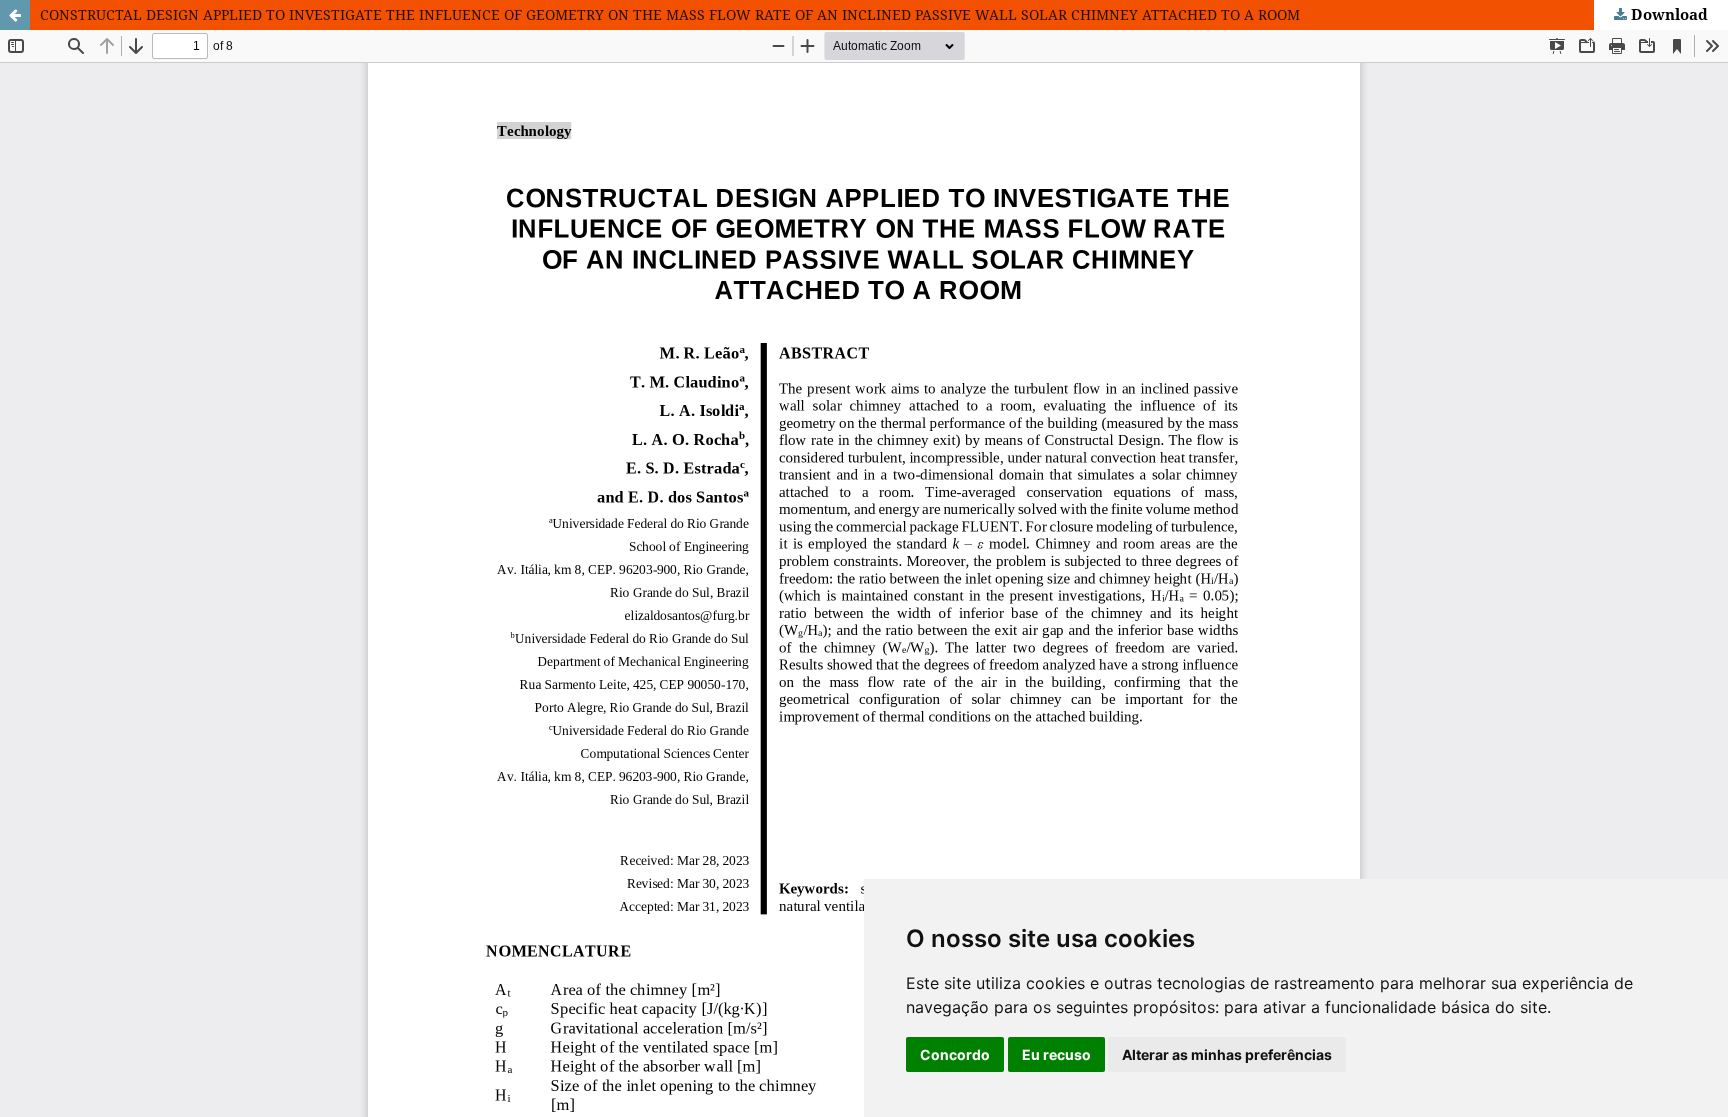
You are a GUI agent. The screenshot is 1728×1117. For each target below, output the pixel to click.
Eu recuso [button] (1056, 1054)
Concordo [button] (955, 1054)
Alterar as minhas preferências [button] (1227, 1054)
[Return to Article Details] (15, 15)
